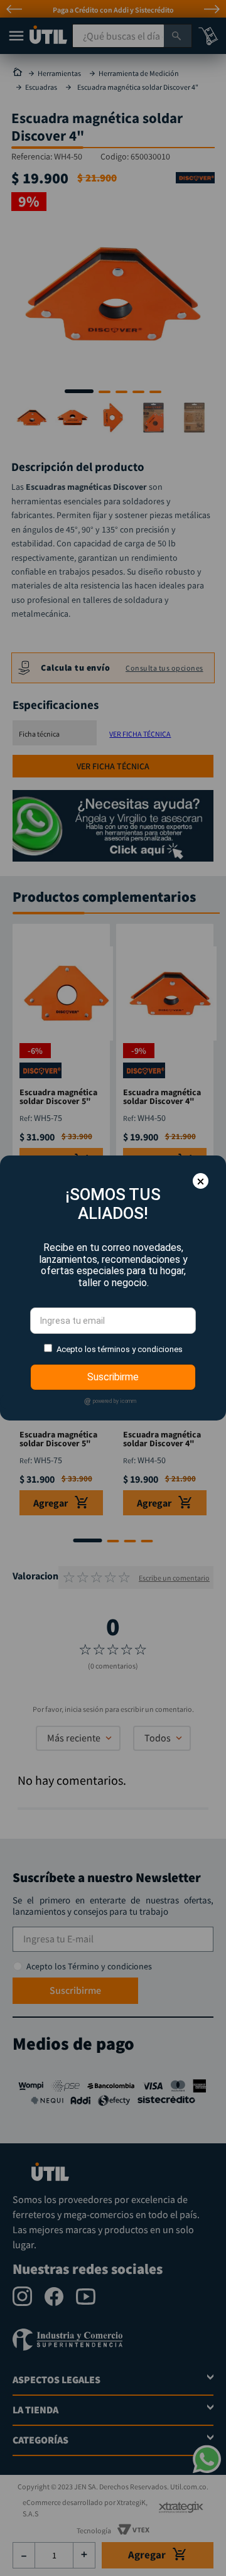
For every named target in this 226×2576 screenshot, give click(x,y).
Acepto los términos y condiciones (120, 1349)
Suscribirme (113, 1377)
